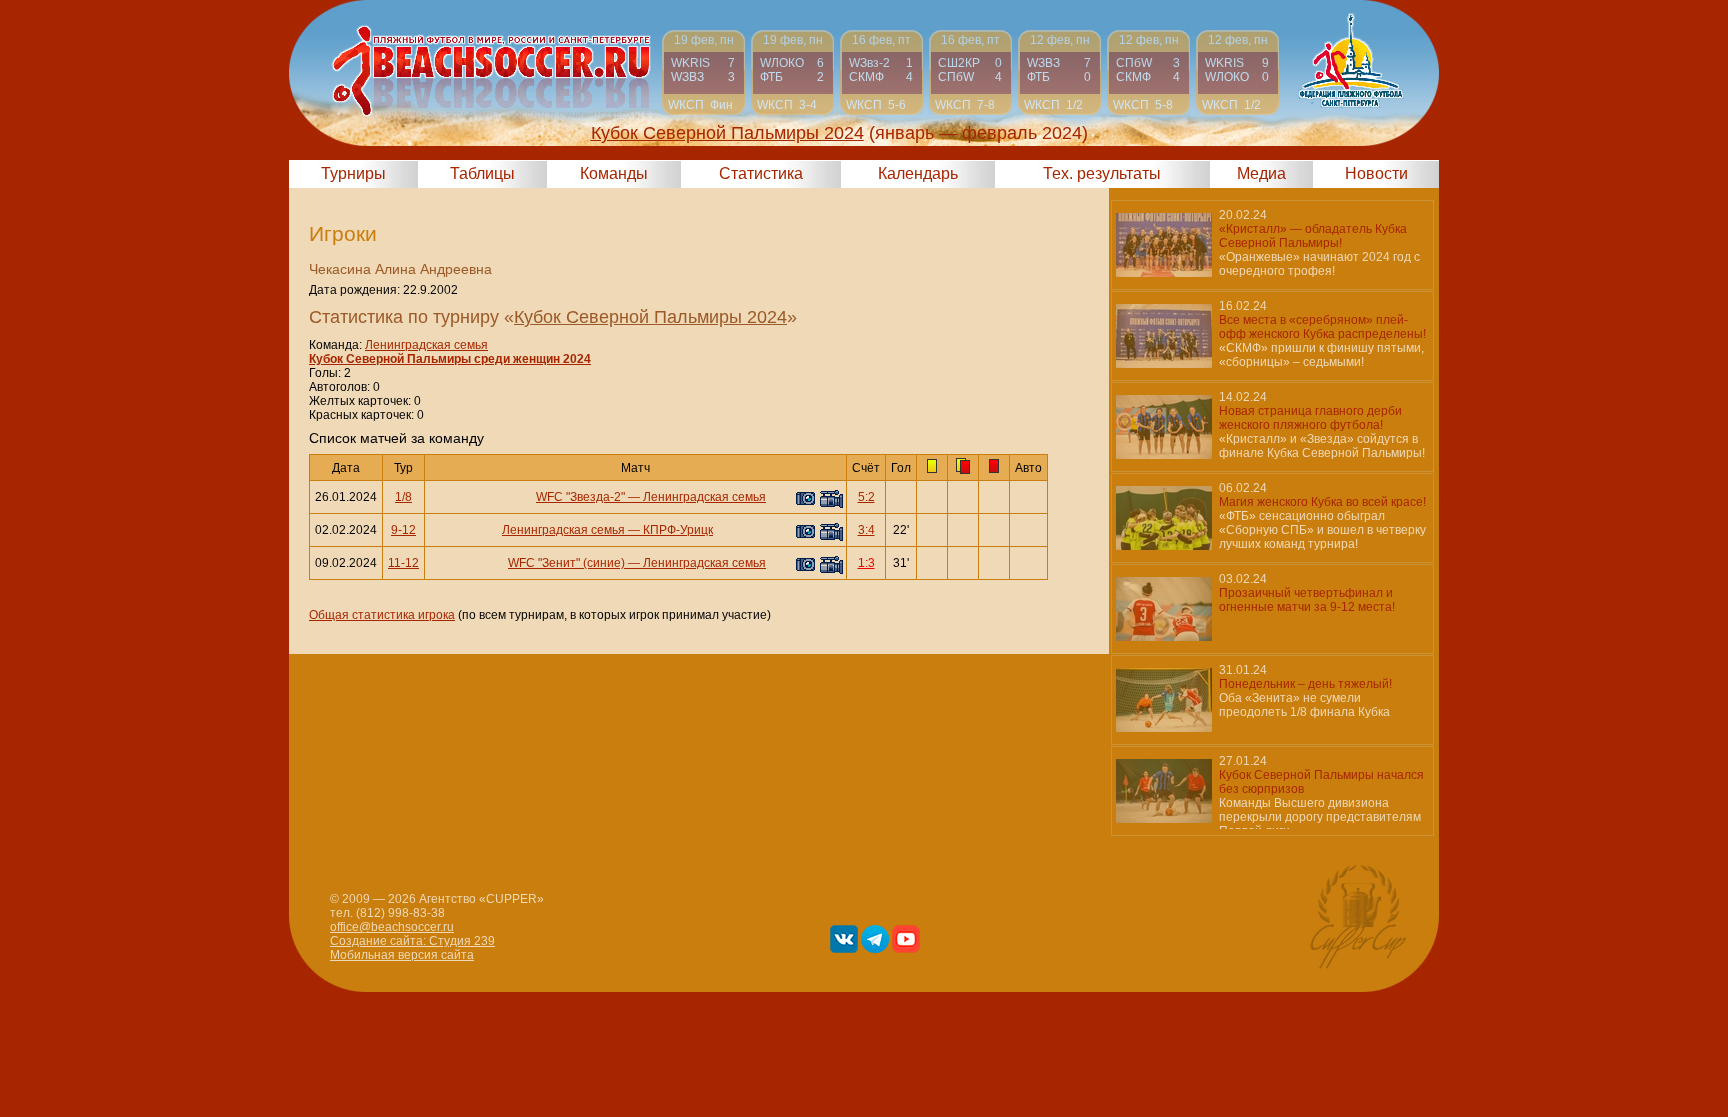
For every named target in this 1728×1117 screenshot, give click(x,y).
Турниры (353, 173)
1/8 (403, 497)
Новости (1376, 173)
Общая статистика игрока (382, 615)
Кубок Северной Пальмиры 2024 (650, 317)
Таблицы (482, 173)
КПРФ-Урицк (678, 530)
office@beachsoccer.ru (392, 927)
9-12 (403, 530)
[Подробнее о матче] (703, 72)
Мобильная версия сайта (402, 955)
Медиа (1261, 173)
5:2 (866, 497)
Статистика (761, 173)
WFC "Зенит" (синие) (566, 563)
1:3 (866, 563)
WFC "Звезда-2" (580, 497)
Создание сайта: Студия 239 (412, 941)
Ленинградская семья (426, 345)
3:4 (866, 530)
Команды (614, 173)
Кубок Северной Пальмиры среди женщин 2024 (450, 359)
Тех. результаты (1102, 173)
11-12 (403, 563)
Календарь (918, 173)
